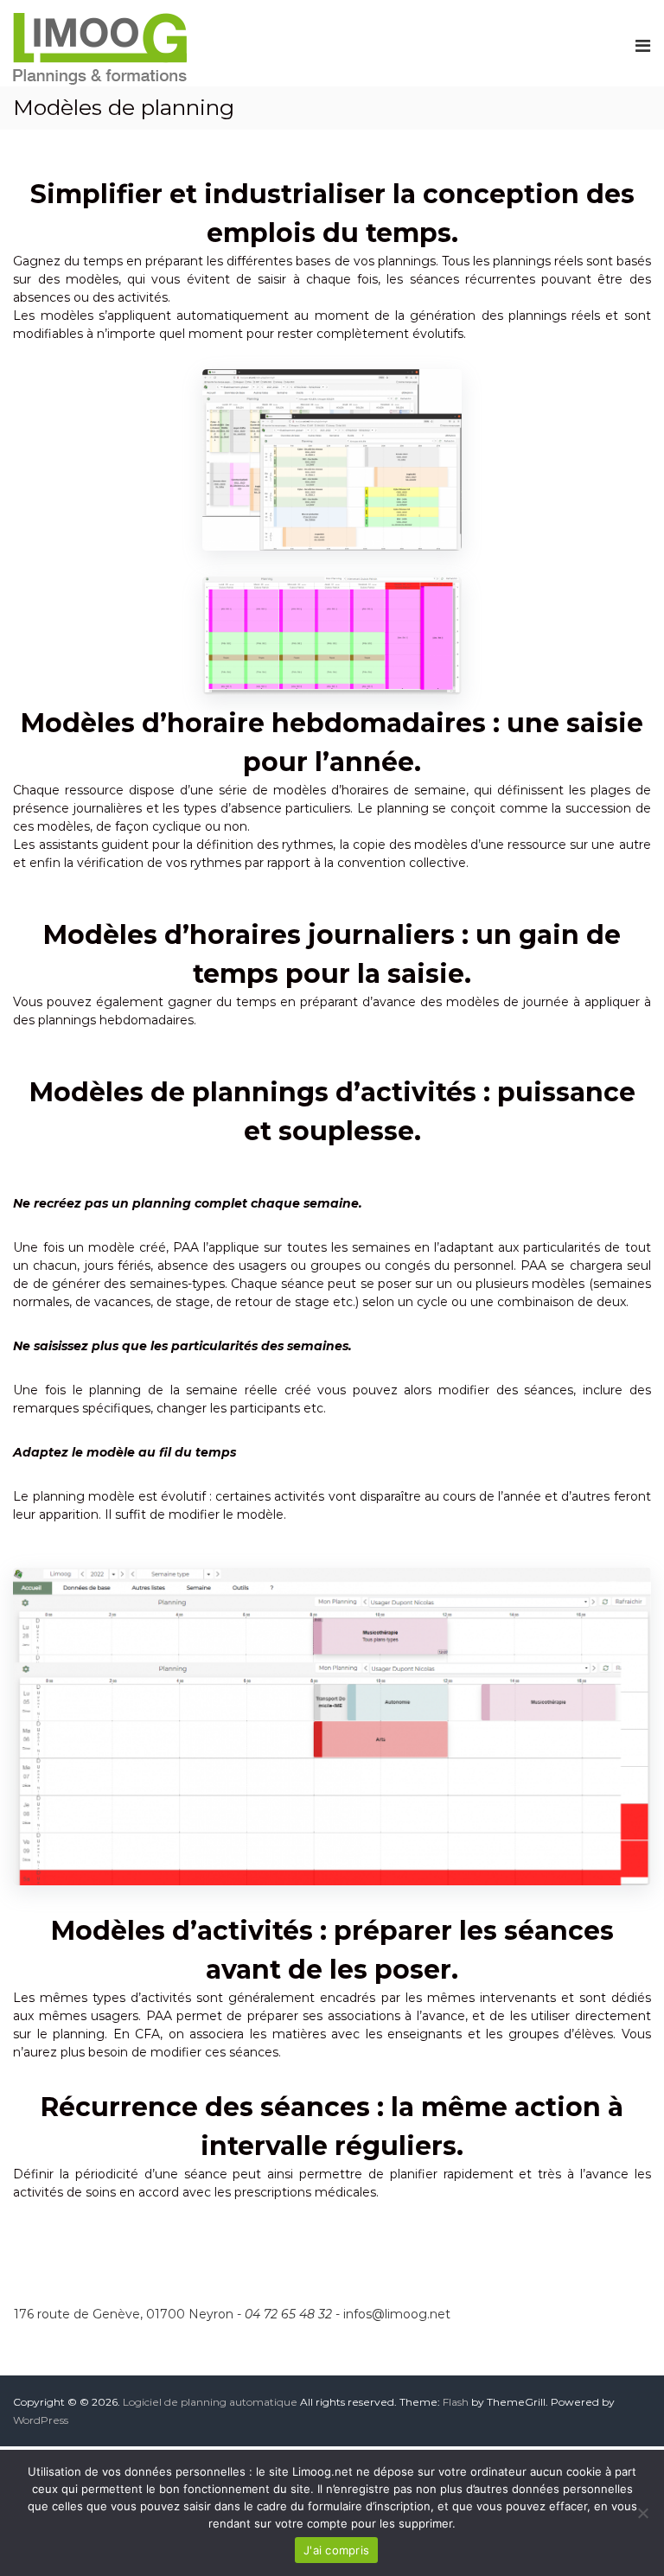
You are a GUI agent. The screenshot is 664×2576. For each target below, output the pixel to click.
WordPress (41, 2420)
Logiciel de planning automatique (210, 2402)
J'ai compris (336, 2550)
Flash (456, 2402)
